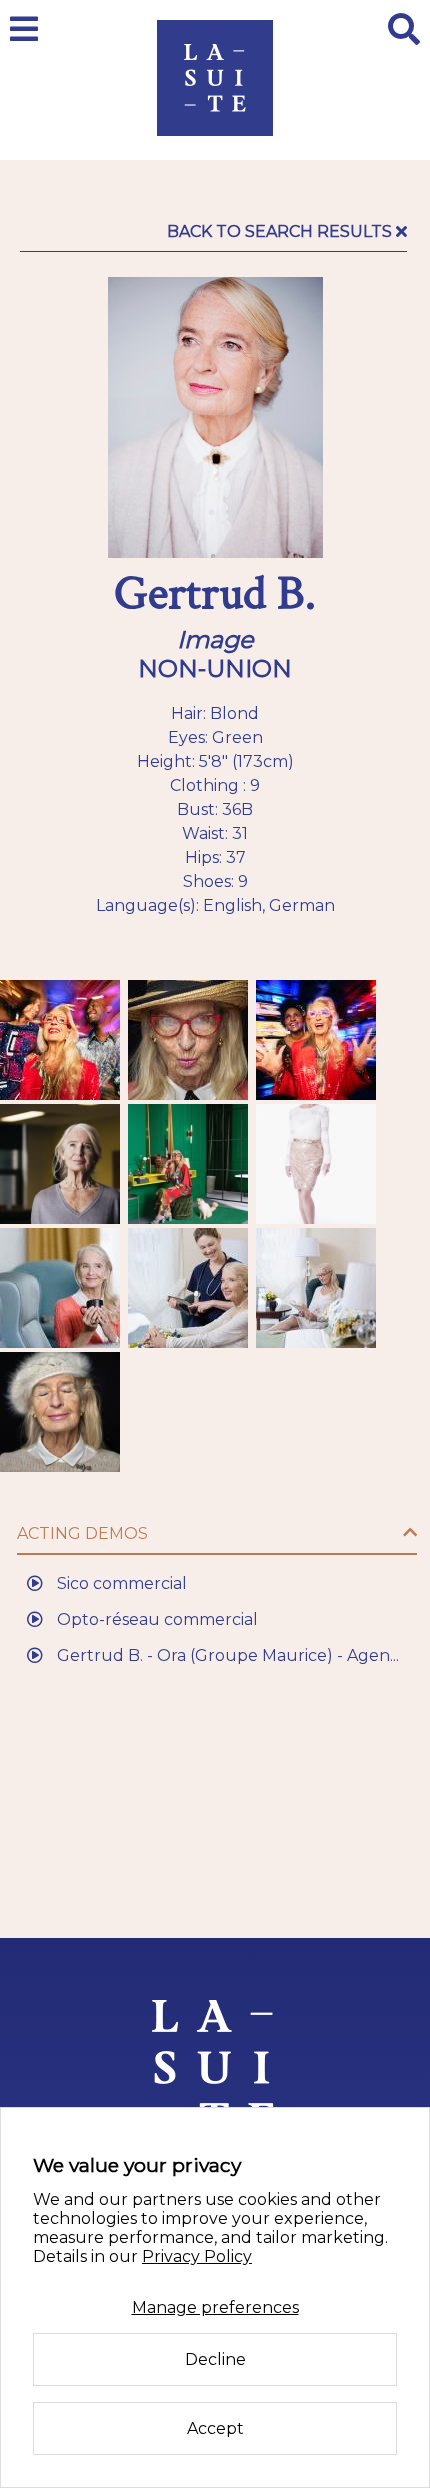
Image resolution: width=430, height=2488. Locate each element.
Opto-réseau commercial (155, 1619)
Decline (215, 2359)
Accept (215, 2428)
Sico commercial (120, 1583)
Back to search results (281, 231)
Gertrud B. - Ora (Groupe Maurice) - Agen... (226, 1655)
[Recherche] (404, 29)
